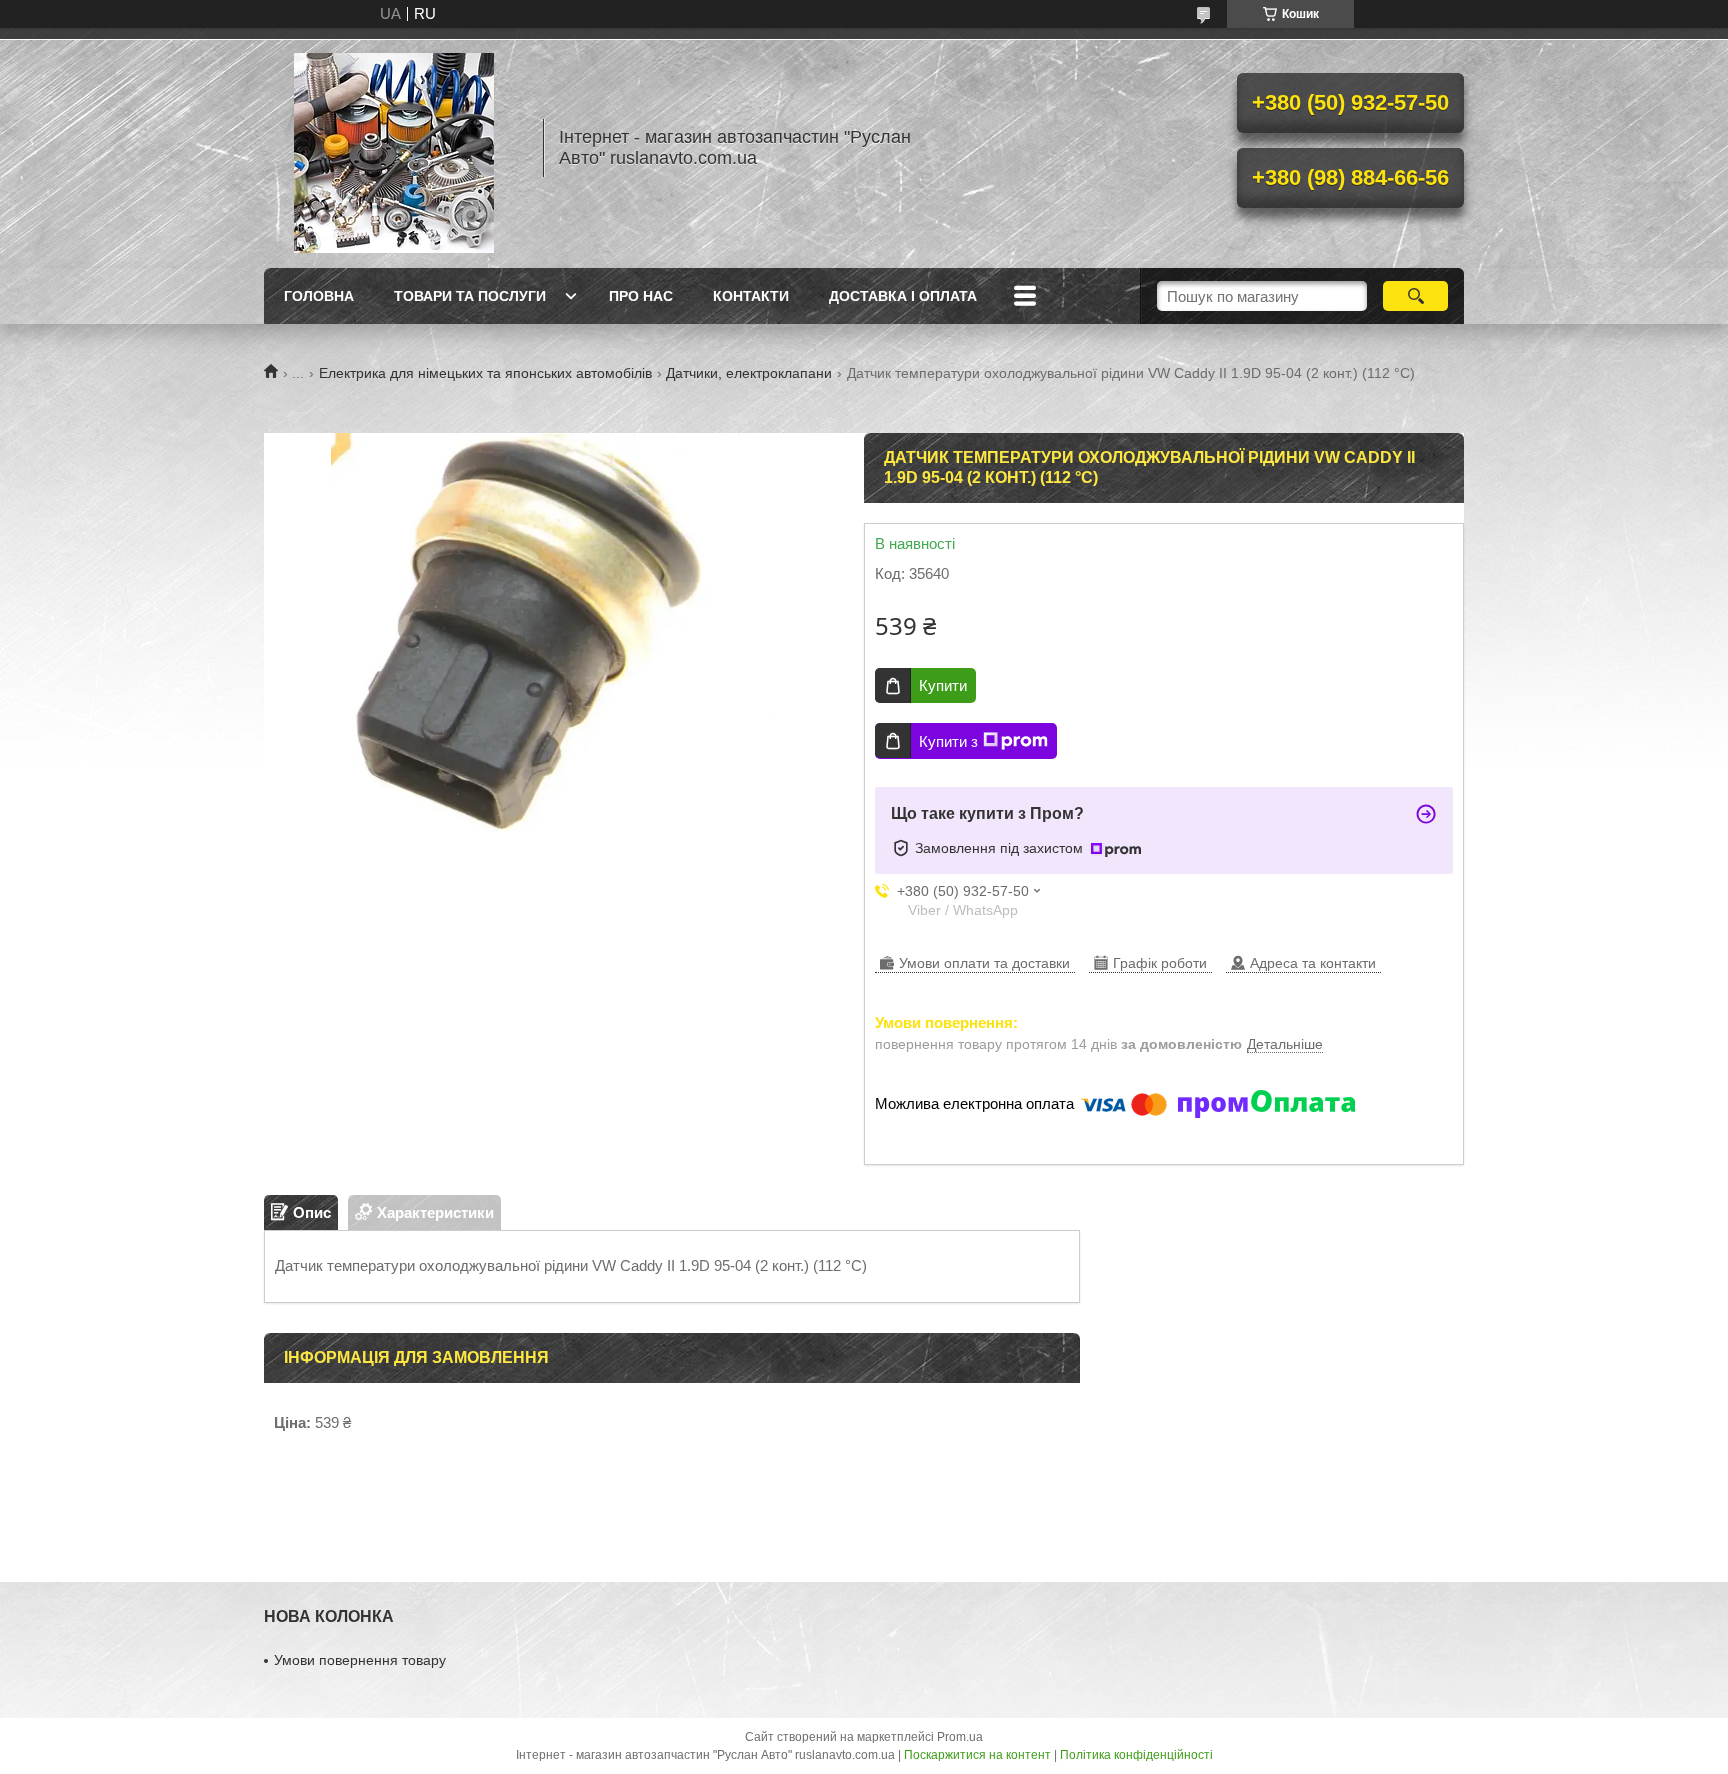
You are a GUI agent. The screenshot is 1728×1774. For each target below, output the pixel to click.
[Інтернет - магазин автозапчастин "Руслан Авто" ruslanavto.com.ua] (394, 148)
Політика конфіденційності (1136, 1755)
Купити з (948, 741)
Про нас (641, 296)
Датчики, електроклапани (749, 373)
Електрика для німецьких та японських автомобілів (485, 373)
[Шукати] (1415, 296)
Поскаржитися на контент (977, 1755)
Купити (943, 685)
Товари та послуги (470, 296)
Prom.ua (960, 1737)
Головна (319, 296)
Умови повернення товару (360, 1660)
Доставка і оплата (903, 296)
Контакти (751, 296)
